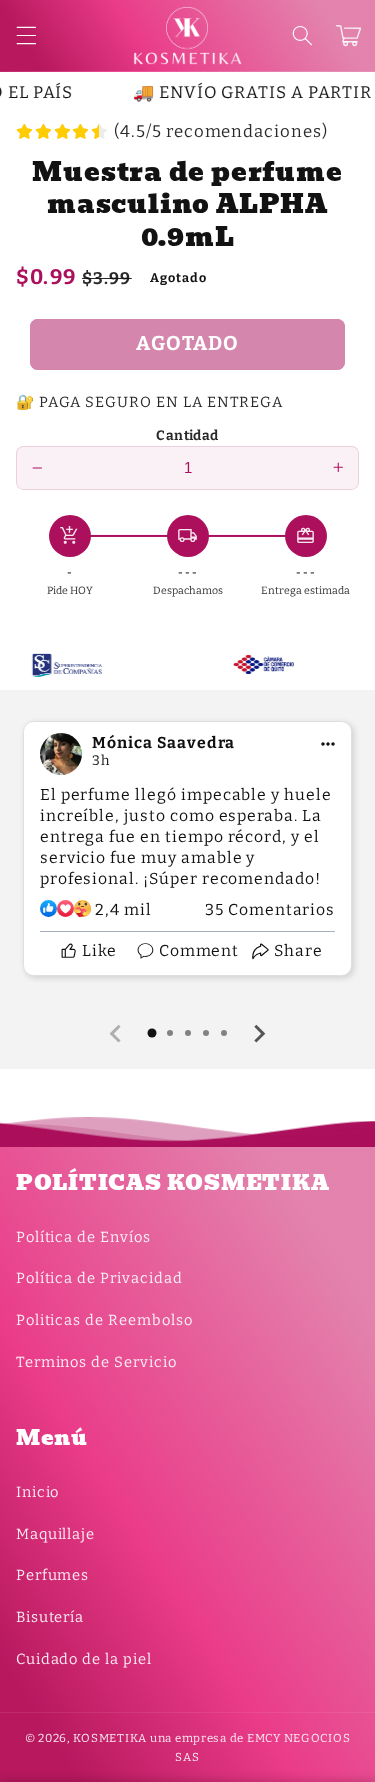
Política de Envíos (83, 1237)
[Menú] (26, 36)
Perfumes (53, 1575)
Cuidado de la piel (84, 1659)
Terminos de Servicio (96, 1362)
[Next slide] (259, 1034)
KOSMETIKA (110, 1738)
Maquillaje (55, 1534)
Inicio (38, 1492)
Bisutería (50, 1617)
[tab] (152, 1033)
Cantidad (187, 435)
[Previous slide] (117, 1034)
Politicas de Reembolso (104, 1320)
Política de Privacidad (99, 1278)
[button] (302, 36)
